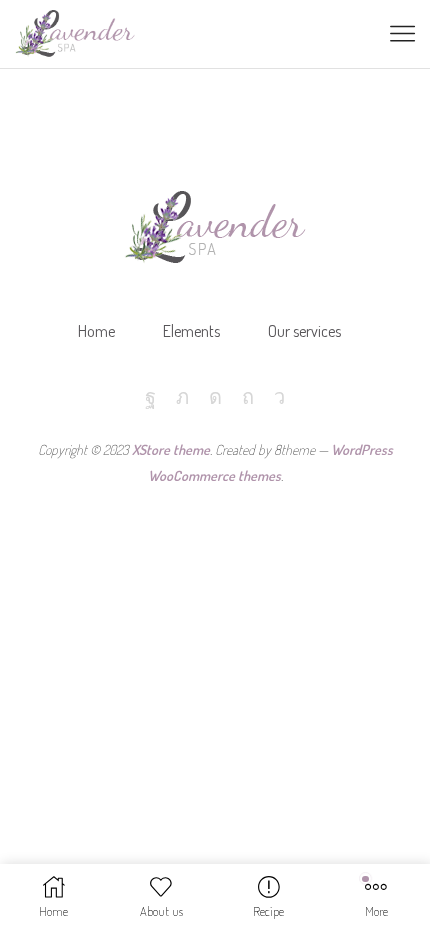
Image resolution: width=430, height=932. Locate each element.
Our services (304, 331)
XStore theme (171, 449)
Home (96, 331)
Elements (191, 331)
